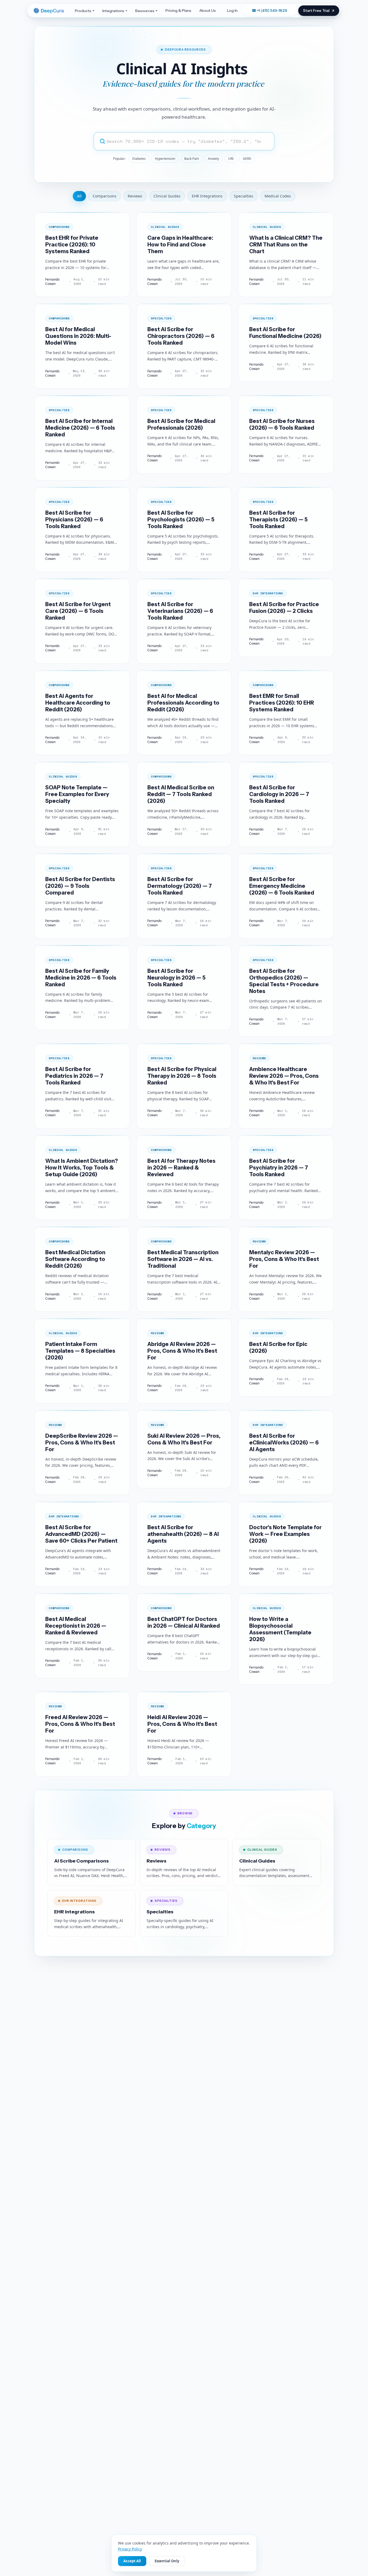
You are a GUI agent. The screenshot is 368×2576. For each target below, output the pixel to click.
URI (231, 159)
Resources (145, 11)
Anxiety (213, 159)
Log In (232, 10)
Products (83, 11)
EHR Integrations (207, 196)
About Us (208, 10)
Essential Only (167, 2561)
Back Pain (192, 159)
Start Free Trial (316, 10)
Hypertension (165, 159)
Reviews (135, 196)
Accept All (132, 2561)
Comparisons (105, 196)
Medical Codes (278, 196)
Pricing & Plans (178, 10)
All (79, 196)
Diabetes (139, 159)
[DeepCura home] (50, 11)
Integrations (113, 11)
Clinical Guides (167, 196)
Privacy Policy (130, 2549)
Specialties (244, 196)
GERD (247, 159)
